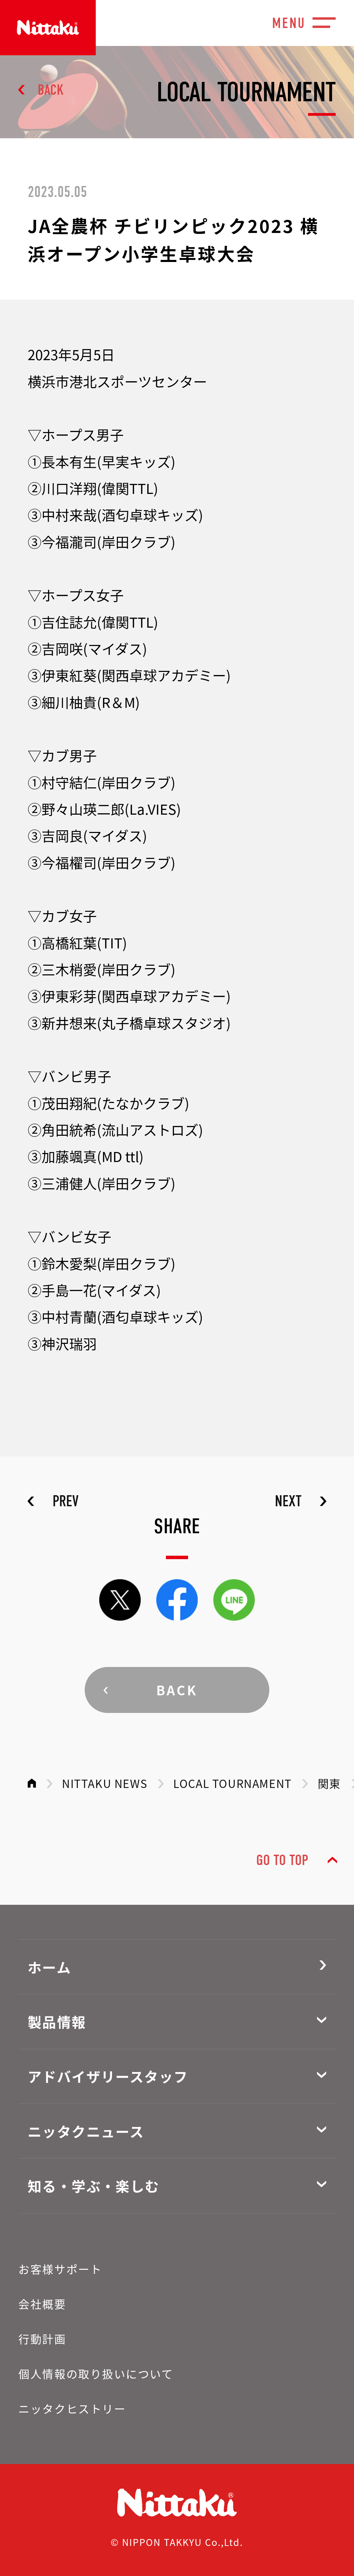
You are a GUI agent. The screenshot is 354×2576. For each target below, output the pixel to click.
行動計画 (42, 2339)
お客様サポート (60, 2269)
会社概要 (42, 2304)
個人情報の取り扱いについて (96, 2373)
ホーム (49, 1967)
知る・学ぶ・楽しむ (94, 2186)
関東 (329, 1783)
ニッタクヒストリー (72, 2408)
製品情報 (57, 2022)
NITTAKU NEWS (105, 1783)
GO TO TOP (282, 1860)
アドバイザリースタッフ (108, 2076)
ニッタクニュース (86, 2131)
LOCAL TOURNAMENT (232, 1783)
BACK (51, 90)
